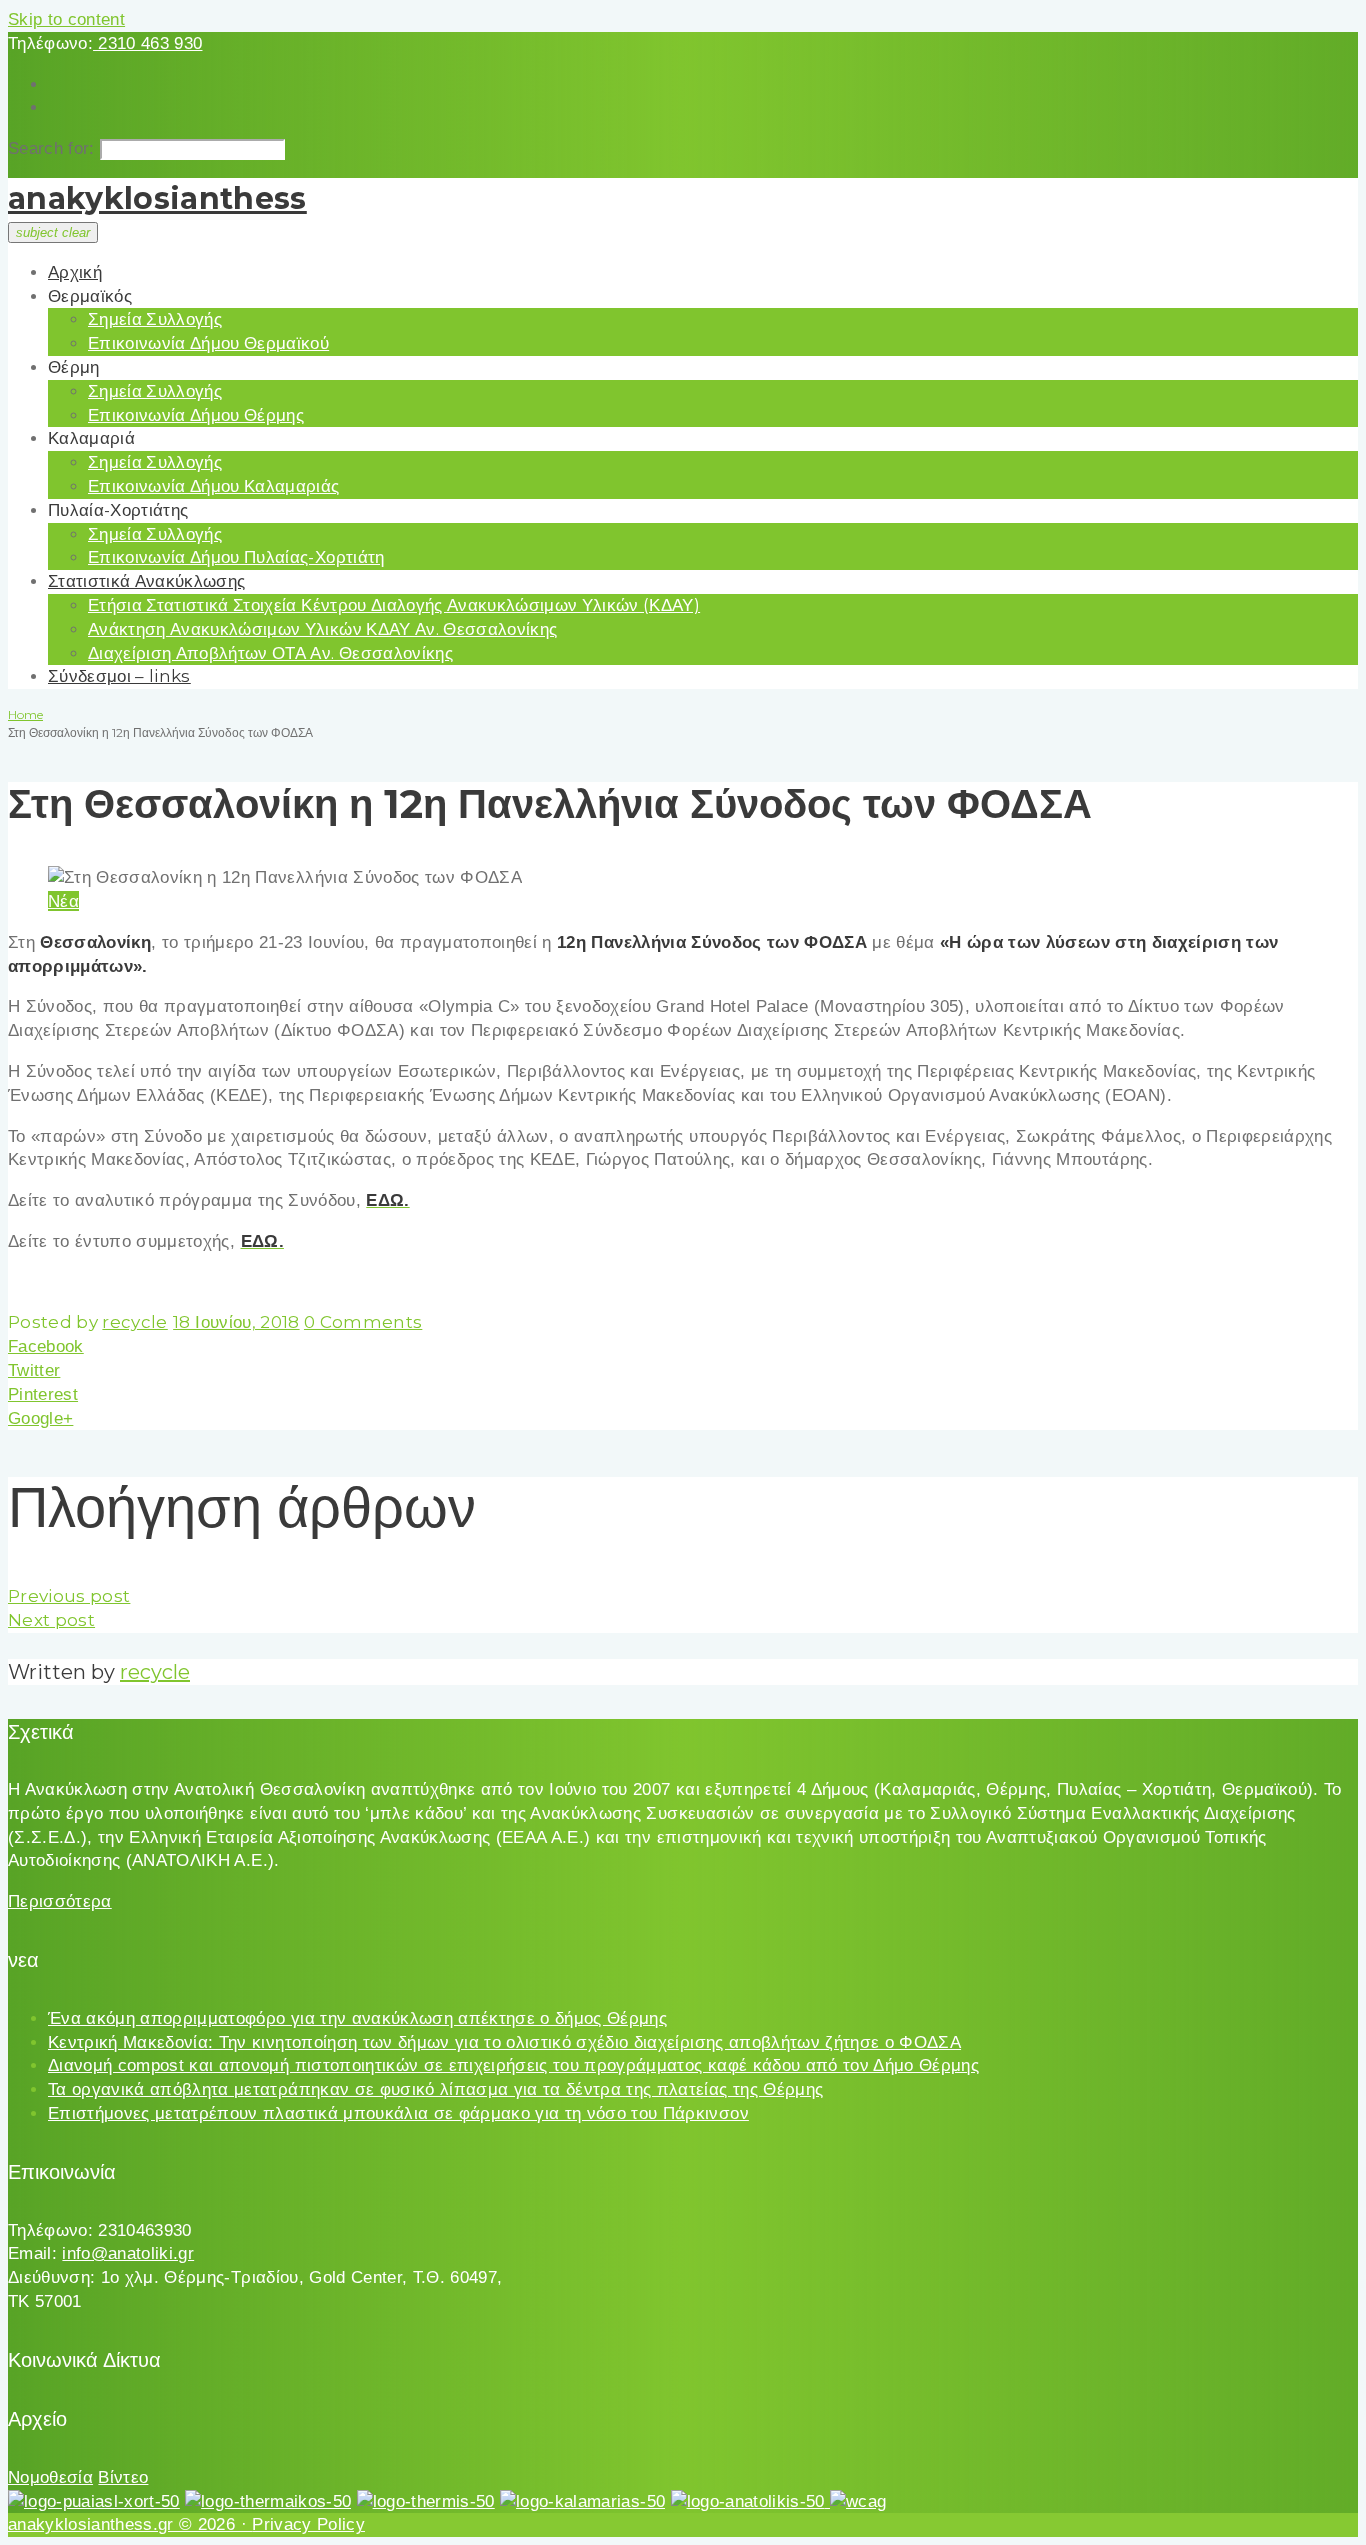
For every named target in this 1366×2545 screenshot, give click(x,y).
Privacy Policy (308, 2524)
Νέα (63, 901)
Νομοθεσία (50, 2477)
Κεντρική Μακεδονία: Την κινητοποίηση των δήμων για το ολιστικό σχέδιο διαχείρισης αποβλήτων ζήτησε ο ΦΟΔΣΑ (504, 2042)
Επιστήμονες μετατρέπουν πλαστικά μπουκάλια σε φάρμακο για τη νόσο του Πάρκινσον (398, 2113)
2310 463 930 (147, 43)
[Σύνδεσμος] (94, 2501)
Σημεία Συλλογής (155, 319)
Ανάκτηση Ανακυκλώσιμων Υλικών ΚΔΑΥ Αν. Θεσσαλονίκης (322, 629)
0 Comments (363, 1322)
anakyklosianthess (157, 198)
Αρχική (75, 272)
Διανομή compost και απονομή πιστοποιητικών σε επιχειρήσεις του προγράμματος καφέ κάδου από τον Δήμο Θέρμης (513, 2065)
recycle (134, 1322)
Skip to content (66, 19)
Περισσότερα (60, 1901)
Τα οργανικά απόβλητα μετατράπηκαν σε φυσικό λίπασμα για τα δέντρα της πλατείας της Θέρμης (435, 2089)
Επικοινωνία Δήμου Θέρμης (196, 415)
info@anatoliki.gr (128, 2253)
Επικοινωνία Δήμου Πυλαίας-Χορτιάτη (236, 557)
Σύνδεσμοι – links (119, 676)
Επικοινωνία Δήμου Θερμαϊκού (208, 343)
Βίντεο (123, 2477)
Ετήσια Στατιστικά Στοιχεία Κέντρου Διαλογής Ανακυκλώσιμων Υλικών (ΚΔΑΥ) (394, 605)
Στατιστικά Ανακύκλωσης (146, 581)
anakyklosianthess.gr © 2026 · (130, 2524)
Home (25, 714)
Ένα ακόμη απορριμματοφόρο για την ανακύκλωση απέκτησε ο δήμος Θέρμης (357, 2018)
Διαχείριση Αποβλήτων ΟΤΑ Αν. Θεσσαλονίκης (270, 653)
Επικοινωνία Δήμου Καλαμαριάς (214, 486)
